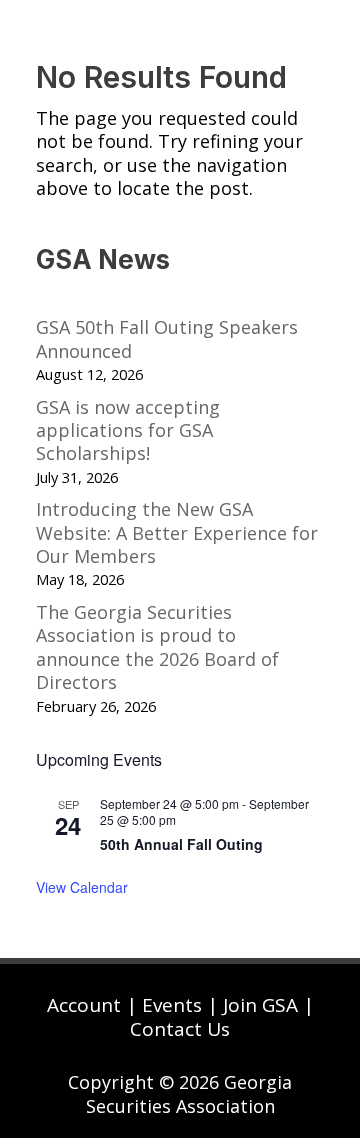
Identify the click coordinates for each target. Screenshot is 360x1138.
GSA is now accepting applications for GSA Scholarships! (128, 430)
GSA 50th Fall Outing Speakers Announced (167, 338)
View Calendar (82, 887)
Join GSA (260, 1005)
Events (172, 1005)
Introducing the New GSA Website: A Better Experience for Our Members (177, 532)
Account (84, 1005)
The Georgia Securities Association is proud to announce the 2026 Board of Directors (157, 647)
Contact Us (180, 1029)
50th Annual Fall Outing (181, 844)
